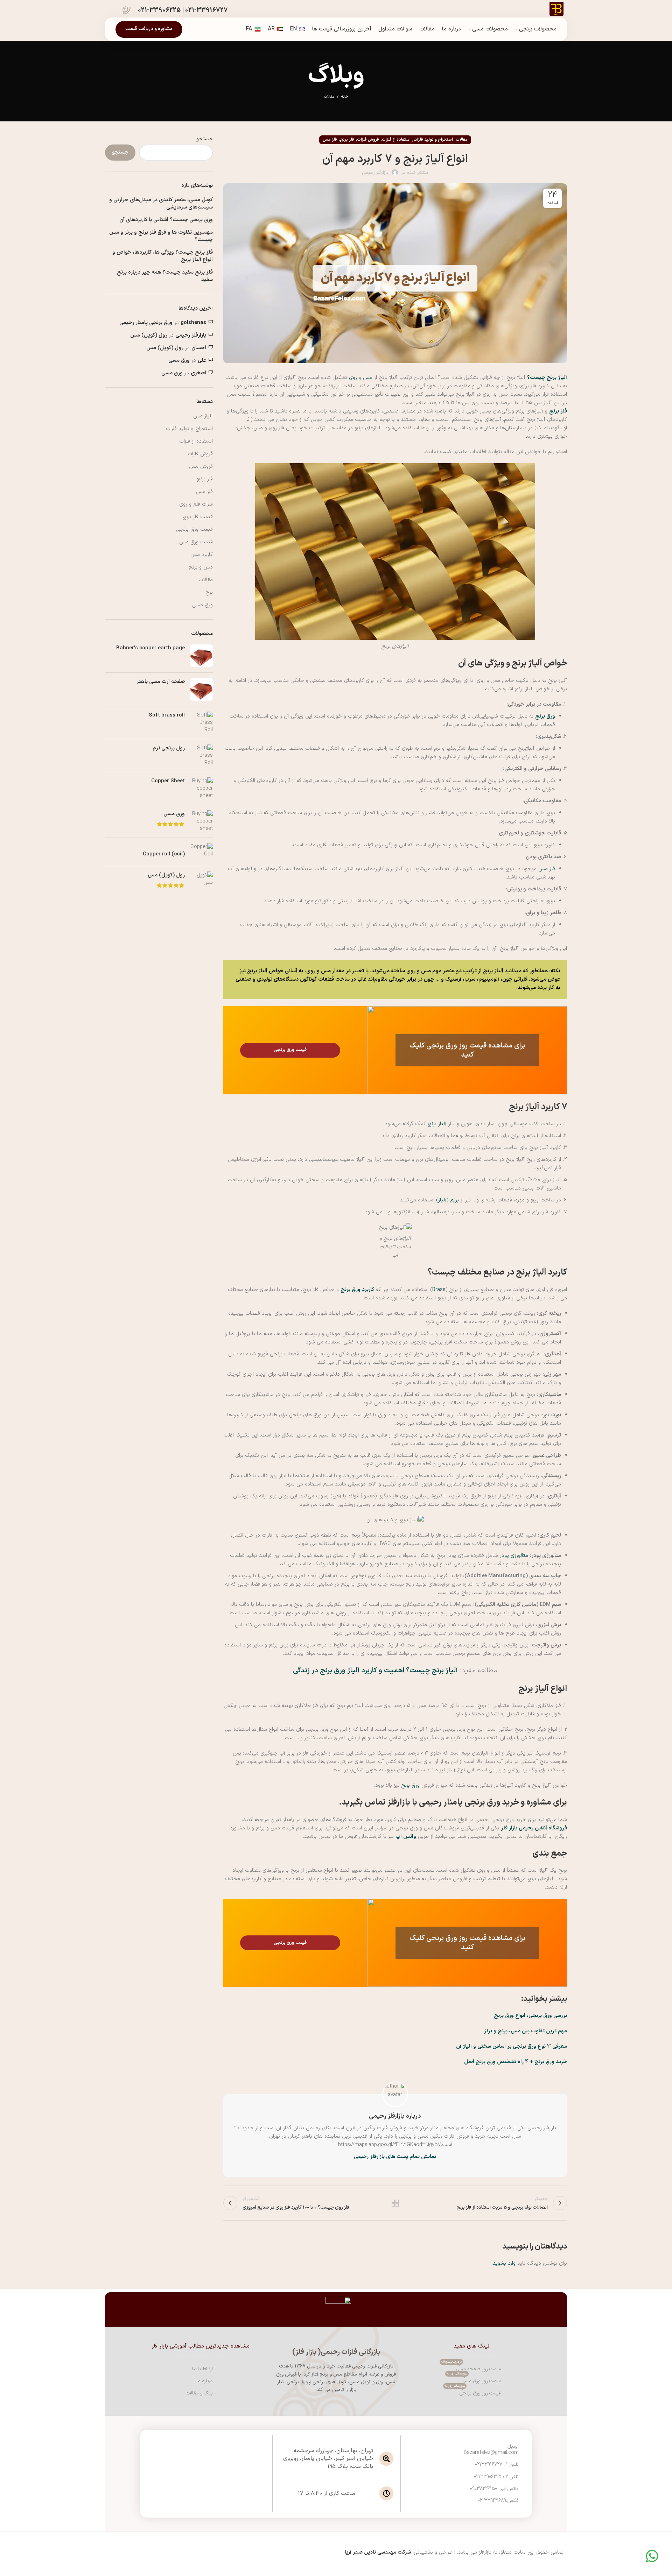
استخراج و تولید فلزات (433, 140)
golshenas (193, 323)
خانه (345, 97)
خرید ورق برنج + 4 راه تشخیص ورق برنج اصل (516, 2062)
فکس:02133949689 (498, 2501)
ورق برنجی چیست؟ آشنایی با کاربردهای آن (166, 220)
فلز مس (330, 140)
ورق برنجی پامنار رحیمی (146, 323)
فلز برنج (347, 140)
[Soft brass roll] (201, 723)
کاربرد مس (202, 555)
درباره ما (205, 2381)
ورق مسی (179, 361)
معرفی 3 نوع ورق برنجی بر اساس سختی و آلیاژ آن (512, 2046)
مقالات (329, 97)
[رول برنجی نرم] (201, 756)
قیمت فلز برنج (198, 517)
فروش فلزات (368, 140)
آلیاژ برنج (437, 1124)
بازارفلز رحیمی (191, 335)
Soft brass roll (167, 715)
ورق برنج (545, 716)
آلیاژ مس (203, 416)
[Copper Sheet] (201, 788)
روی (353, 378)
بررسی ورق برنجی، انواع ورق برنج (530, 2016)
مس (368, 378)
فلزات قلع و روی (196, 504)
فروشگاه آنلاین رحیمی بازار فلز (534, 1828)
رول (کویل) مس (149, 335)
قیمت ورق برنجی (194, 530)
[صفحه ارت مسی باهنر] (201, 689)
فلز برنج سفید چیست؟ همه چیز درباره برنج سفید (165, 276)
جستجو (205, 139)
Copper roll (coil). (163, 854)
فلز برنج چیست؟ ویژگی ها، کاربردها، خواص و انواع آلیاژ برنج (163, 256)
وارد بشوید (504, 2263)
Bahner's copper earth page (150, 648)
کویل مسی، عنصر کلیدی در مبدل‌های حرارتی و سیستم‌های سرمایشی (161, 204)
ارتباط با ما (202, 2369)
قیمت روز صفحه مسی (471, 2368)
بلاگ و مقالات (199, 2393)
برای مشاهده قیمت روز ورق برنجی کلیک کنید (467, 1050)
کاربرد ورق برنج (357, 1290)
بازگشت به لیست (395, 2203)
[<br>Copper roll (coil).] (201, 852)
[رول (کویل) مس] (201, 881)
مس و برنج (201, 567)
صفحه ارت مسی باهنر (161, 682)
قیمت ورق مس (196, 542)
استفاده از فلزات (396, 140)
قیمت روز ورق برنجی (473, 2392)
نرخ (209, 592)
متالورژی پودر (514, 1556)
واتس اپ (406, 1837)
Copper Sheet (168, 781)
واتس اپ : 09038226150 (494, 2489)
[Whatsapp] (652, 2556)
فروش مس (201, 467)
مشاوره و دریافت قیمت (149, 29)
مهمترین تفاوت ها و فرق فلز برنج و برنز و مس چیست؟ (161, 236)
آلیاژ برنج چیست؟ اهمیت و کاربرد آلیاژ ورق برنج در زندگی (375, 1671)
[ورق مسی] (201, 821)
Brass (439, 1290)
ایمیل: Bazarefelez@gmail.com (491, 2450)
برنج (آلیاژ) (447, 1200)
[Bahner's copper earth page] (201, 656)
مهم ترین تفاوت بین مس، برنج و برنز (526, 2031)
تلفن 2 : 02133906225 (496, 2477)
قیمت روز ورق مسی (474, 2380)
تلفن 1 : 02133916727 (497, 2465)
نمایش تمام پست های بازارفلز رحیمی (395, 2157)
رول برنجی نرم (169, 748)
